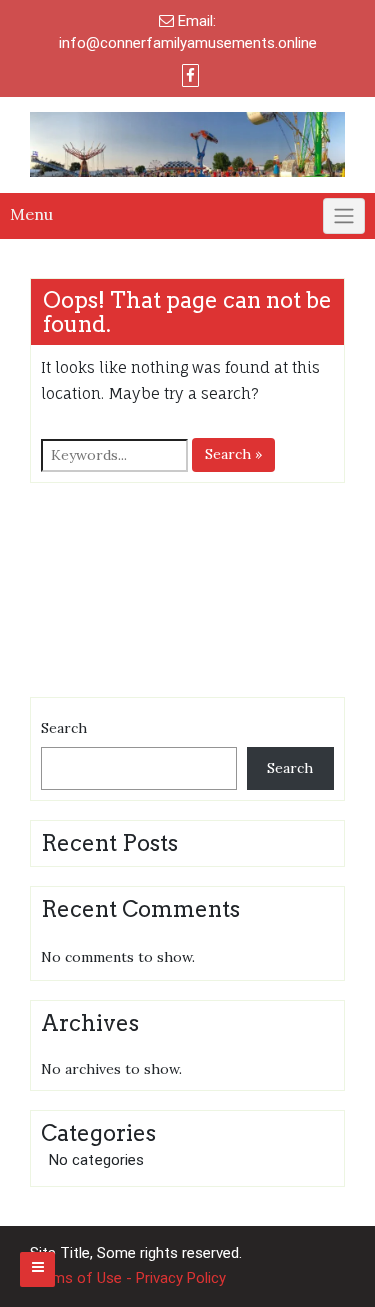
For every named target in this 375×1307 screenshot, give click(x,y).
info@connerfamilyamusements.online (188, 43)
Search (64, 728)
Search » (233, 454)
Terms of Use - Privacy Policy (128, 1278)
